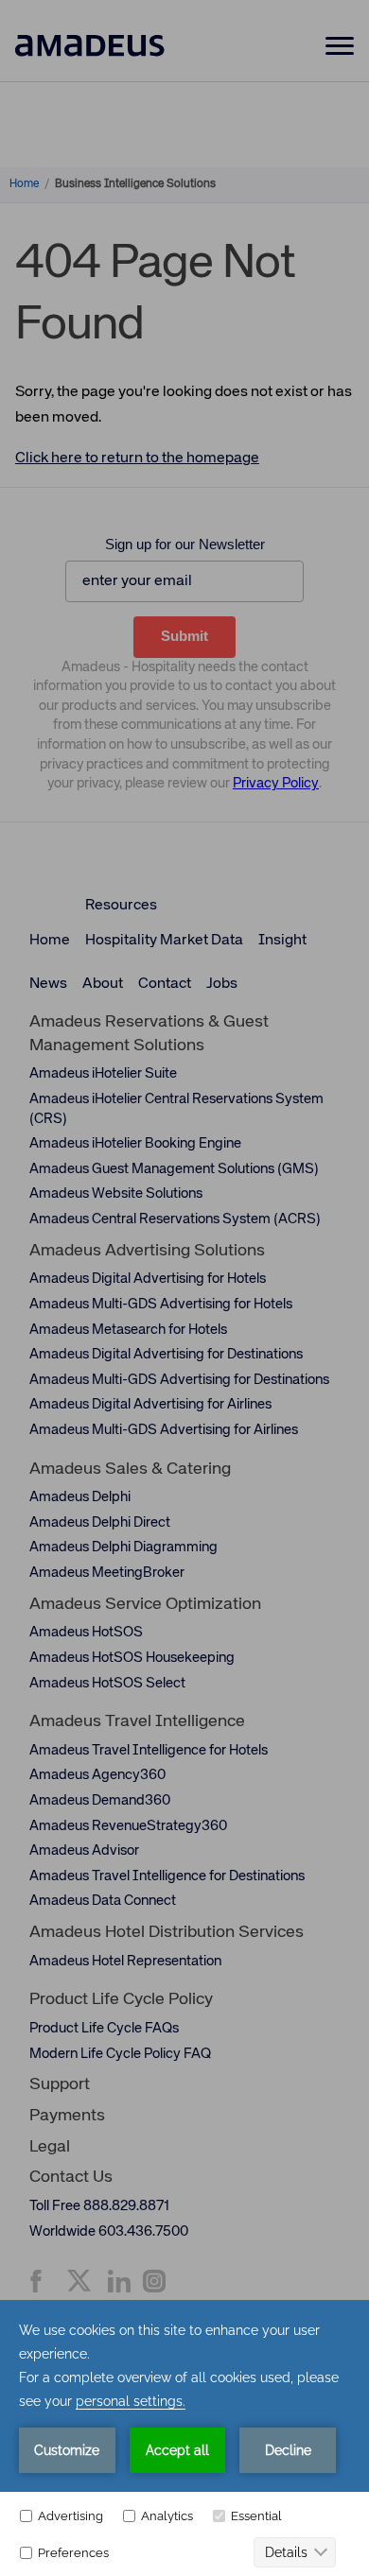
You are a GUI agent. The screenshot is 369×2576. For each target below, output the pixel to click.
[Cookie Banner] (184, 2438)
